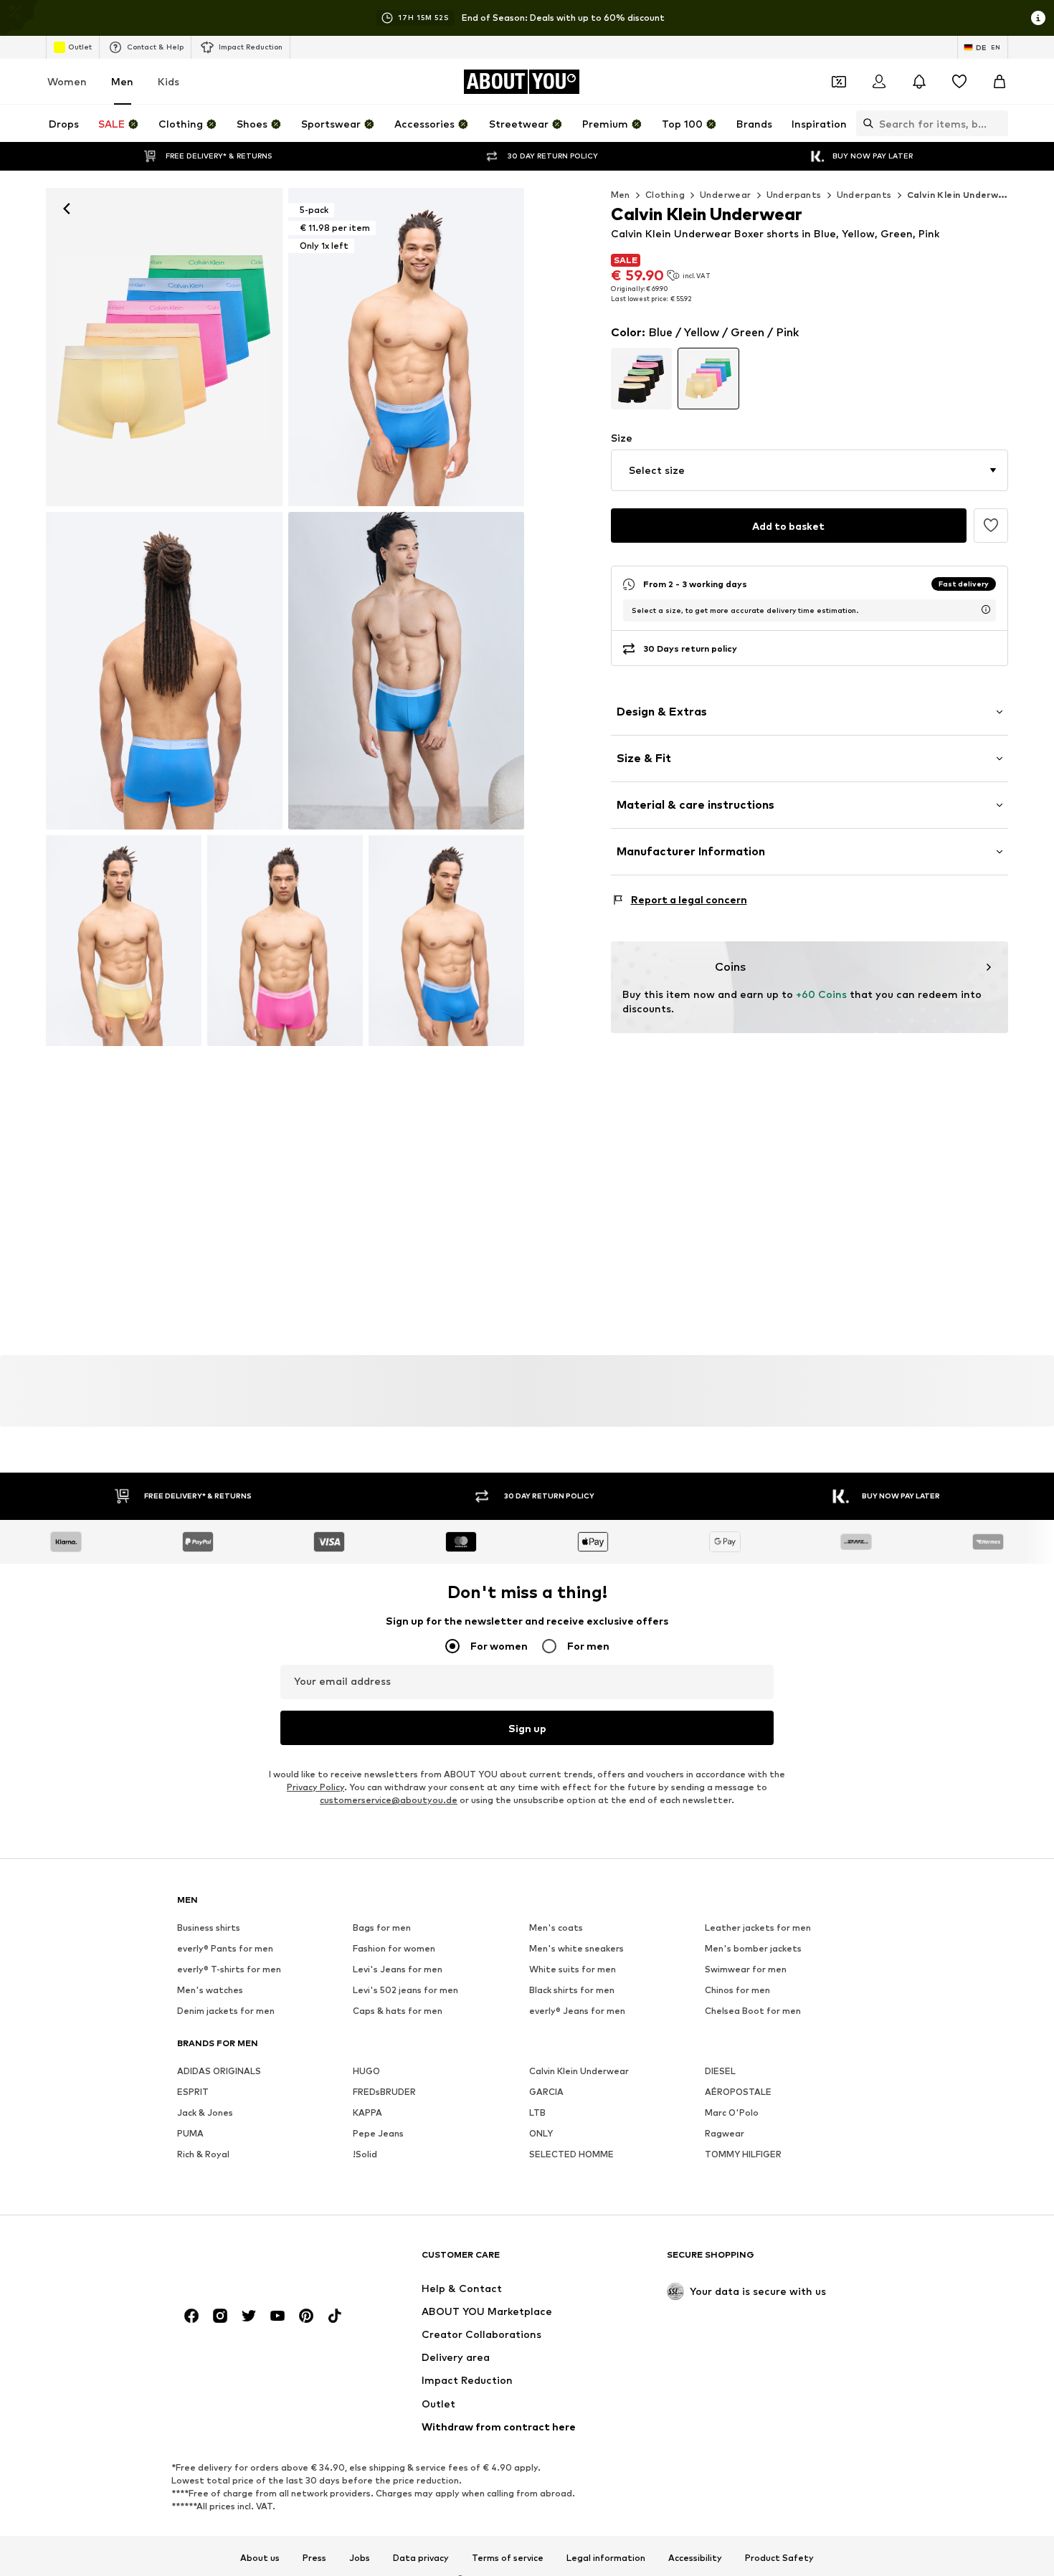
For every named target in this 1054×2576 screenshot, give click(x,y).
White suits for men (573, 1970)
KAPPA (367, 2113)
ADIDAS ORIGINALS (219, 2072)
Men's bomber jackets (753, 1949)
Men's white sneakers (576, 1949)
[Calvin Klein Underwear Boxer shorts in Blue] (164, 671)
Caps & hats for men (398, 2011)
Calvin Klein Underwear (579, 2072)
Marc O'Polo (732, 2113)
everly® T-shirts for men (229, 1970)
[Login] (879, 82)
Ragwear (725, 2134)
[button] (810, 470)
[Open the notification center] (919, 82)
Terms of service (508, 2558)
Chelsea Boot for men (753, 2011)
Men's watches (210, 1991)
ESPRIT (193, 2092)
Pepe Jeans (378, 2134)
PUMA (190, 2134)
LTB (537, 2113)
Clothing (665, 195)
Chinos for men (737, 1991)
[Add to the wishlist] (991, 526)
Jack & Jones (205, 2113)
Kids (168, 81)
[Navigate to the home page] (255, 2262)
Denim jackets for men (226, 2011)
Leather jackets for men (758, 1928)
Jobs (360, 2558)
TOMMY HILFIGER (743, 2155)
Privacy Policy (315, 1788)
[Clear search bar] (997, 123)
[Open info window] (1038, 18)
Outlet (80, 47)
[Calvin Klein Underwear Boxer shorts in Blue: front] (164, 347)
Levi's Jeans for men (398, 1970)
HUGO (366, 2072)
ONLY (541, 2134)
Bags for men (382, 1928)
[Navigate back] (67, 209)
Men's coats (556, 1928)
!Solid (365, 2155)
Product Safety (779, 2558)
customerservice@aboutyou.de (389, 1801)
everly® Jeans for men (577, 2011)
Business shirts (209, 1928)
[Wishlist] (959, 82)
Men (122, 81)
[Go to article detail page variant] (642, 379)
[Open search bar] (865, 123)
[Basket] (1000, 82)
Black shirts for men (572, 1991)
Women (67, 81)
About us (260, 2558)
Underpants (794, 195)
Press (314, 2558)
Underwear (726, 195)
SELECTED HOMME (571, 2155)
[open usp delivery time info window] (986, 609)
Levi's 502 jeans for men (405, 1991)
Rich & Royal (203, 2155)
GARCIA (546, 2092)
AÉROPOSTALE (738, 2092)
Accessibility (695, 2558)
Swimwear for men (746, 1970)
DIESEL (720, 2072)
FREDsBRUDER (384, 2092)
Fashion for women (394, 1949)
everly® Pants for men (225, 1949)
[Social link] (191, 2316)
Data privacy (421, 2558)
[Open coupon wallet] (839, 82)
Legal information (606, 2558)
